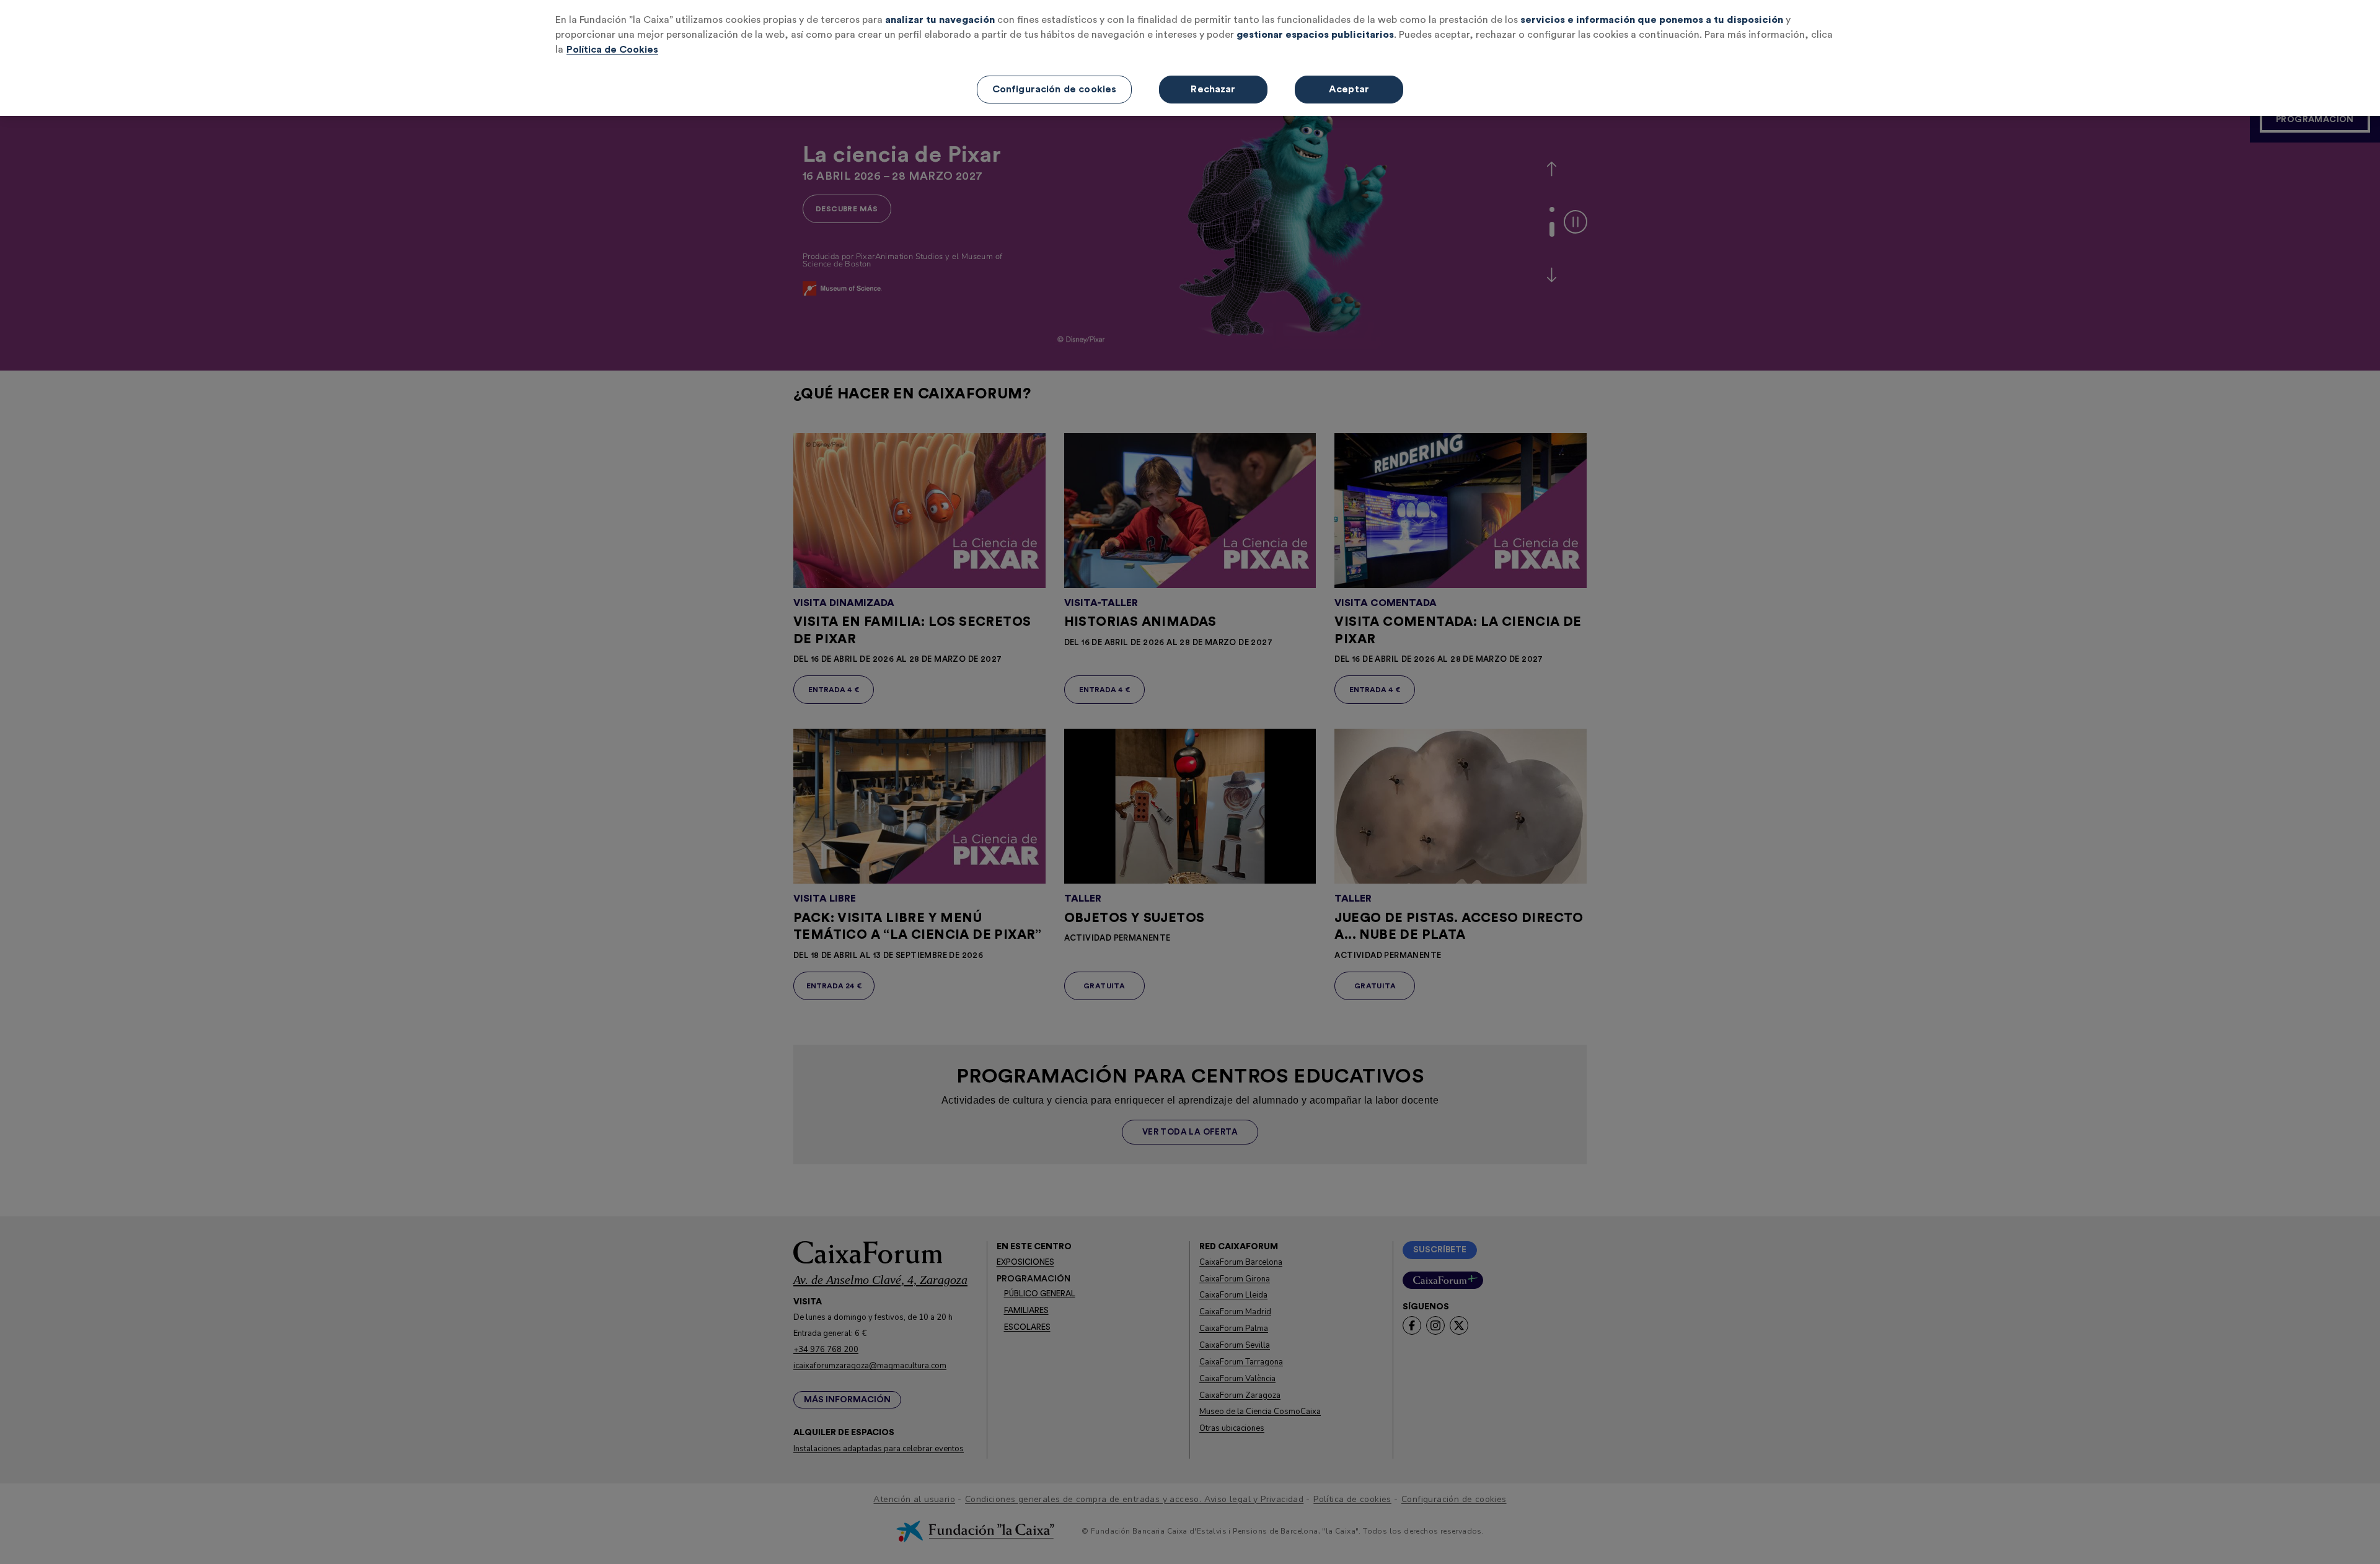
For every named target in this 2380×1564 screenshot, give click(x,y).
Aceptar (1349, 89)
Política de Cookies (612, 50)
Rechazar (1213, 89)
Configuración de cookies (1055, 89)
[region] (1190, 58)
